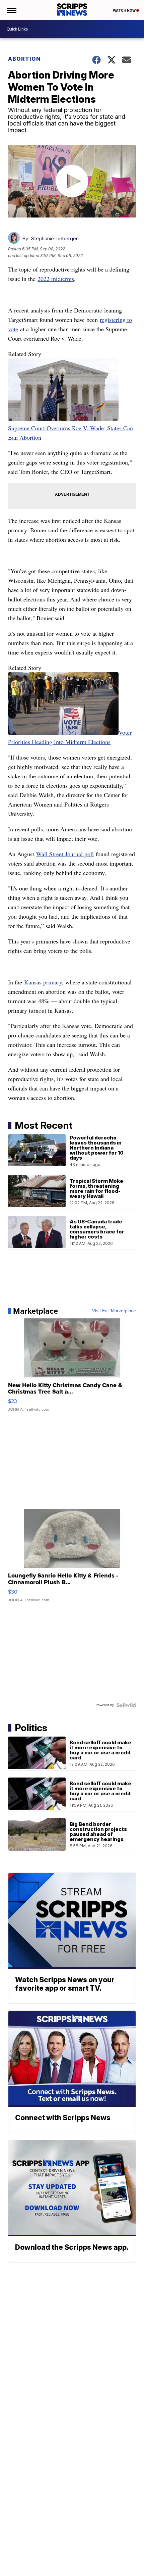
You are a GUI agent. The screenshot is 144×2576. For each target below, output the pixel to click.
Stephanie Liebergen (55, 238)
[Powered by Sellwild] (126, 1705)
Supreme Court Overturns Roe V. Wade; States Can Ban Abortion (70, 433)
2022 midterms (56, 279)
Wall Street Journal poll (65, 854)
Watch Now (125, 10)
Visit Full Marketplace (114, 1311)
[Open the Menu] (11, 10)
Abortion (24, 59)
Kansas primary (43, 982)
